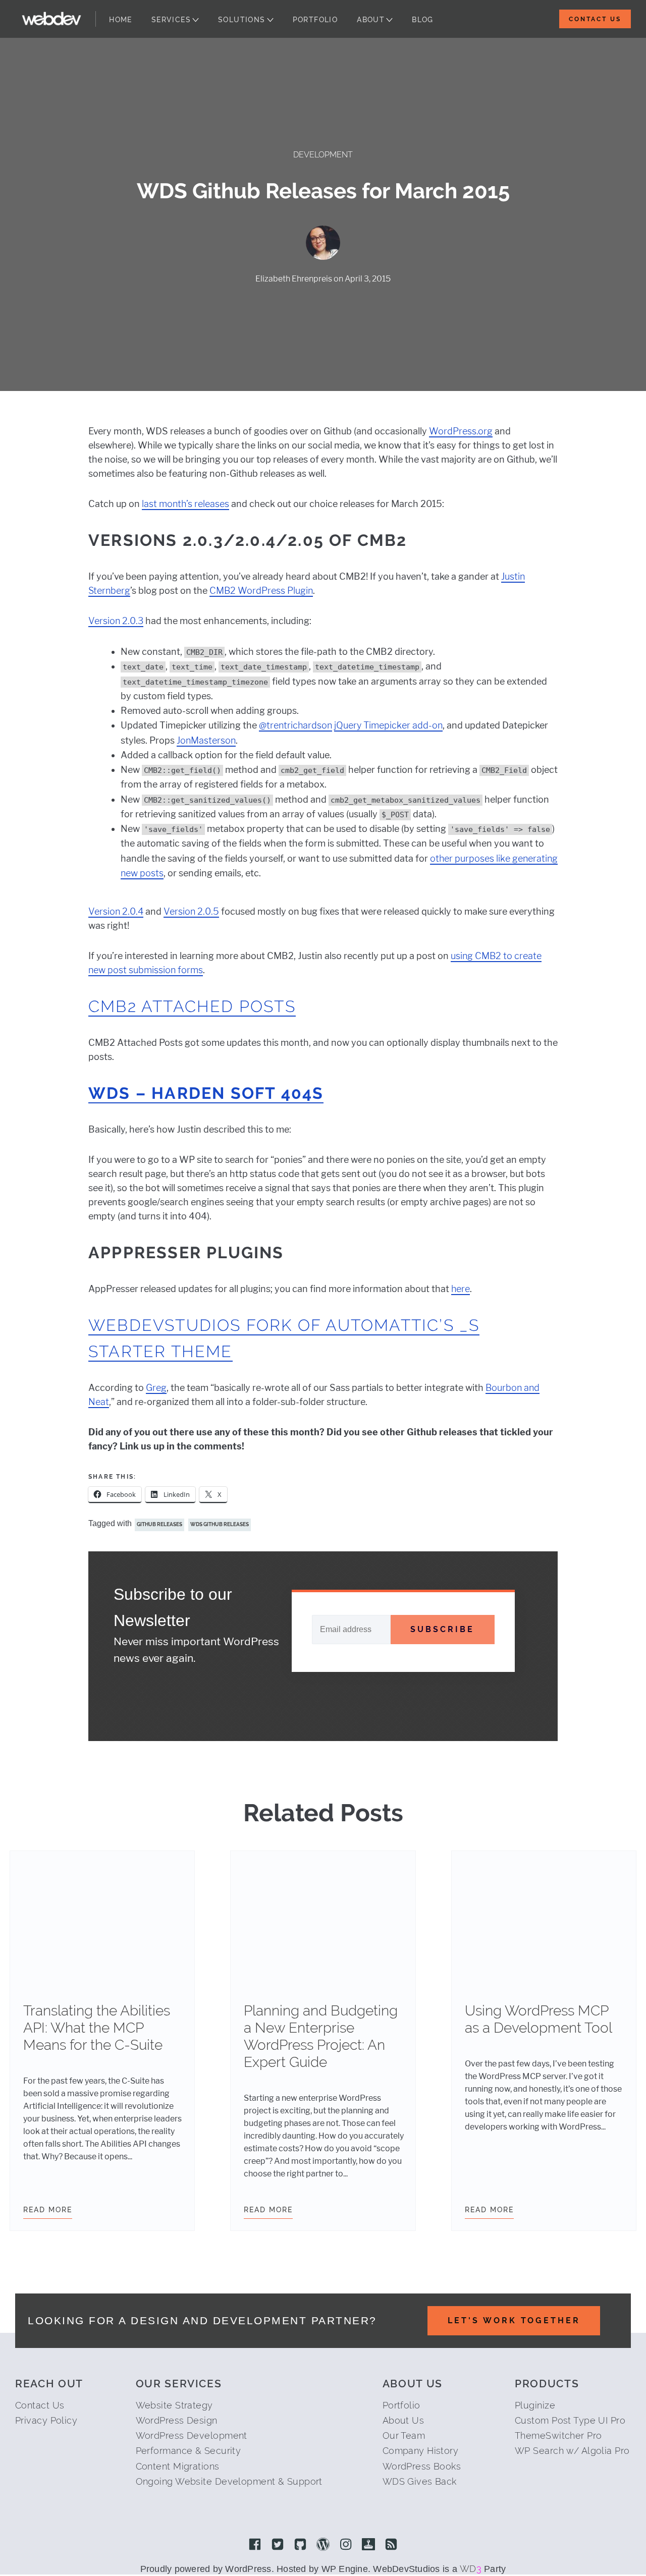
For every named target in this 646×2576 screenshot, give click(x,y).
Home (121, 20)
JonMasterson (206, 740)
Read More (48, 2210)
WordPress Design (177, 2420)
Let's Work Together (514, 2320)
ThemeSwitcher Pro (558, 2435)
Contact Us (595, 19)
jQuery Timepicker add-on (388, 725)
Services (171, 20)
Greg (156, 1388)
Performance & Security (189, 2451)
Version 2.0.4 (116, 911)
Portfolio (315, 20)
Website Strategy (174, 2405)
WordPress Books (422, 2466)
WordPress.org (461, 431)
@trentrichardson (295, 725)
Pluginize (535, 2405)
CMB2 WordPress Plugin (261, 591)
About (371, 20)
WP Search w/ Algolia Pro (572, 2451)
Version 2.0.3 (116, 621)
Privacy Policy (46, 2420)
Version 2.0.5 (191, 911)
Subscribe (442, 1629)
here (461, 1289)
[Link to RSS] (391, 2545)
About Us (403, 2420)
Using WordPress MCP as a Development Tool (539, 2019)
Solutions (242, 20)
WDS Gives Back (420, 2481)
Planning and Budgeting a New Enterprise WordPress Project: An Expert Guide (321, 2036)
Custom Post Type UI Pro (570, 2420)
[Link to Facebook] (255, 2545)
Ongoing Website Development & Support (229, 2481)
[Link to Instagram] (346, 2545)
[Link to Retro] (368, 2545)
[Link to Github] (300, 2545)
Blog (423, 20)
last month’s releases (185, 504)
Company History (421, 2451)
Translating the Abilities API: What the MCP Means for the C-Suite (97, 2028)
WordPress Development (192, 2435)
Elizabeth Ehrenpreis (294, 279)
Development (323, 155)
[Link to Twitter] (278, 2545)
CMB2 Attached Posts (192, 1006)
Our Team (404, 2435)
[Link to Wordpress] (323, 2545)
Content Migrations (178, 2466)
